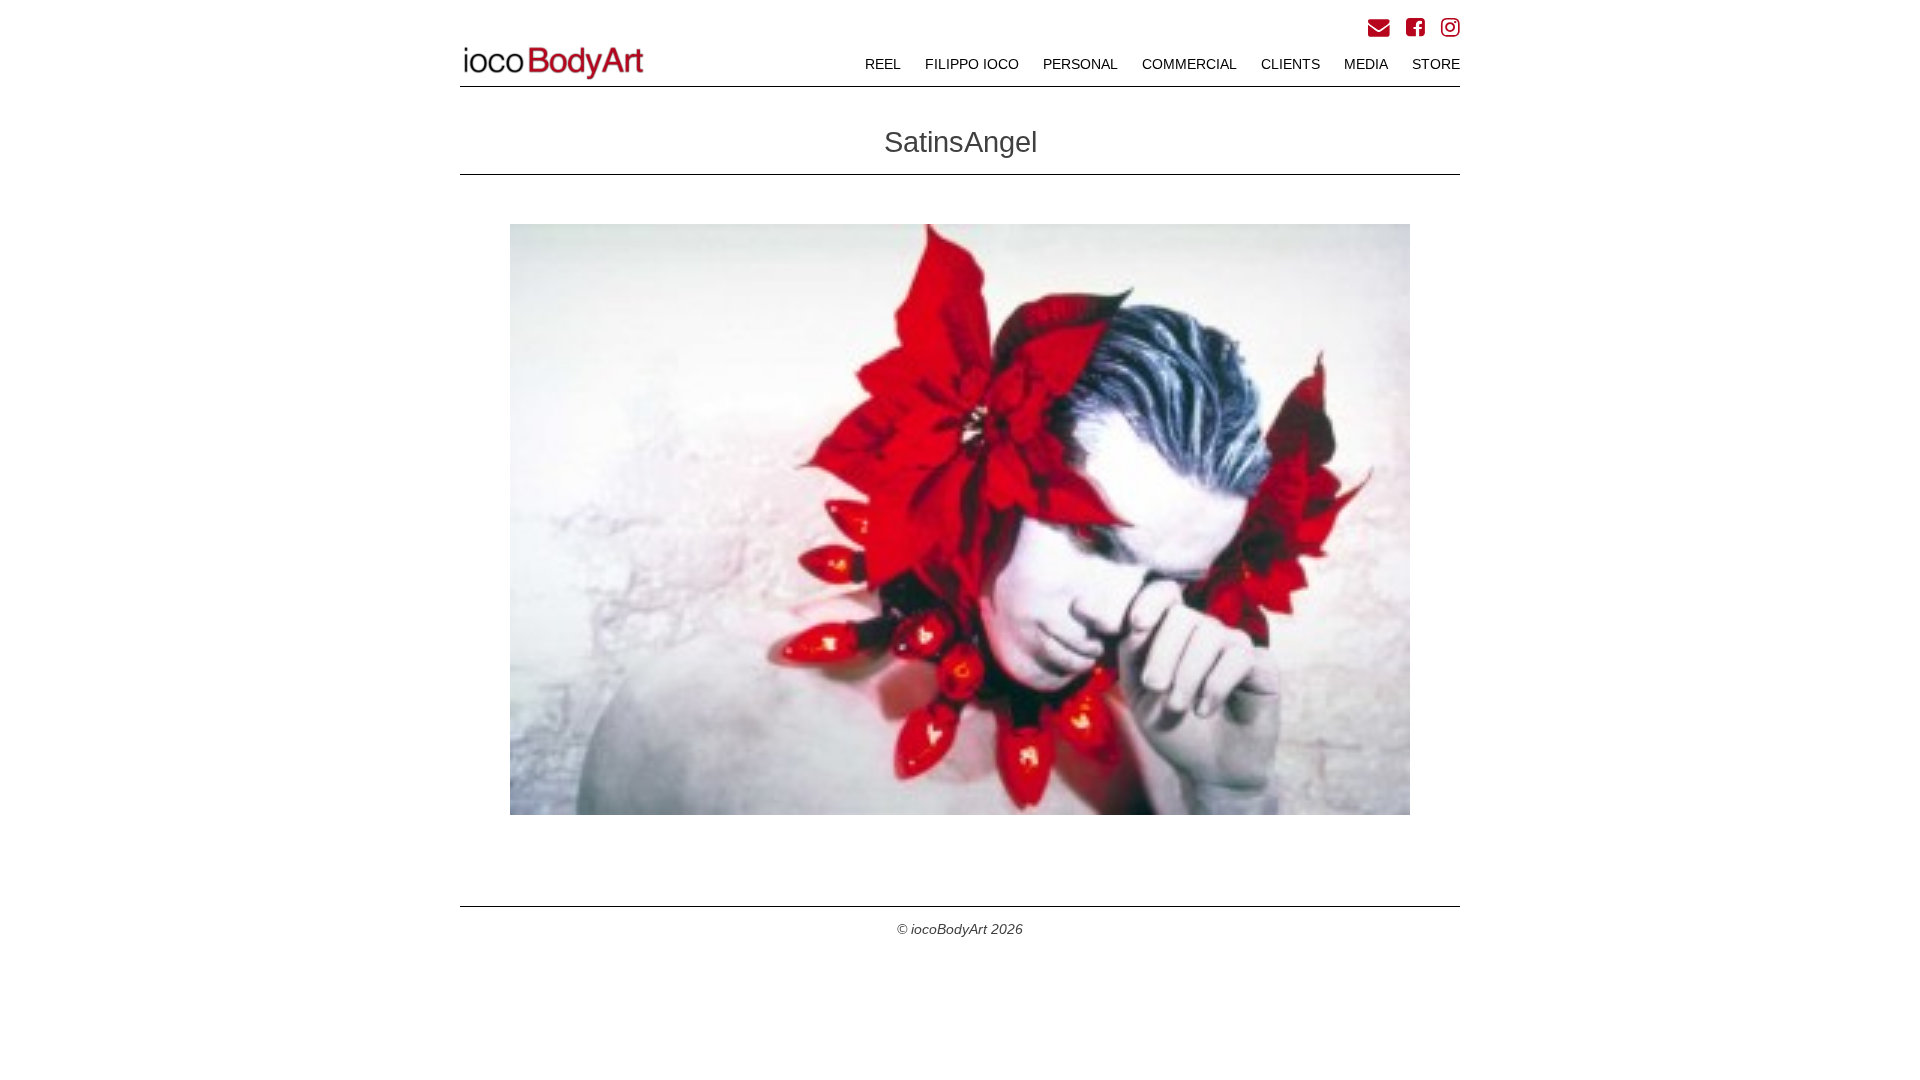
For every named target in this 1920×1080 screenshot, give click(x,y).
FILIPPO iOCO (972, 64)
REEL (883, 64)
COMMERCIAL (1189, 64)
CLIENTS (1290, 64)
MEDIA (1366, 64)
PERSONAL (1080, 64)
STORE (1436, 64)
